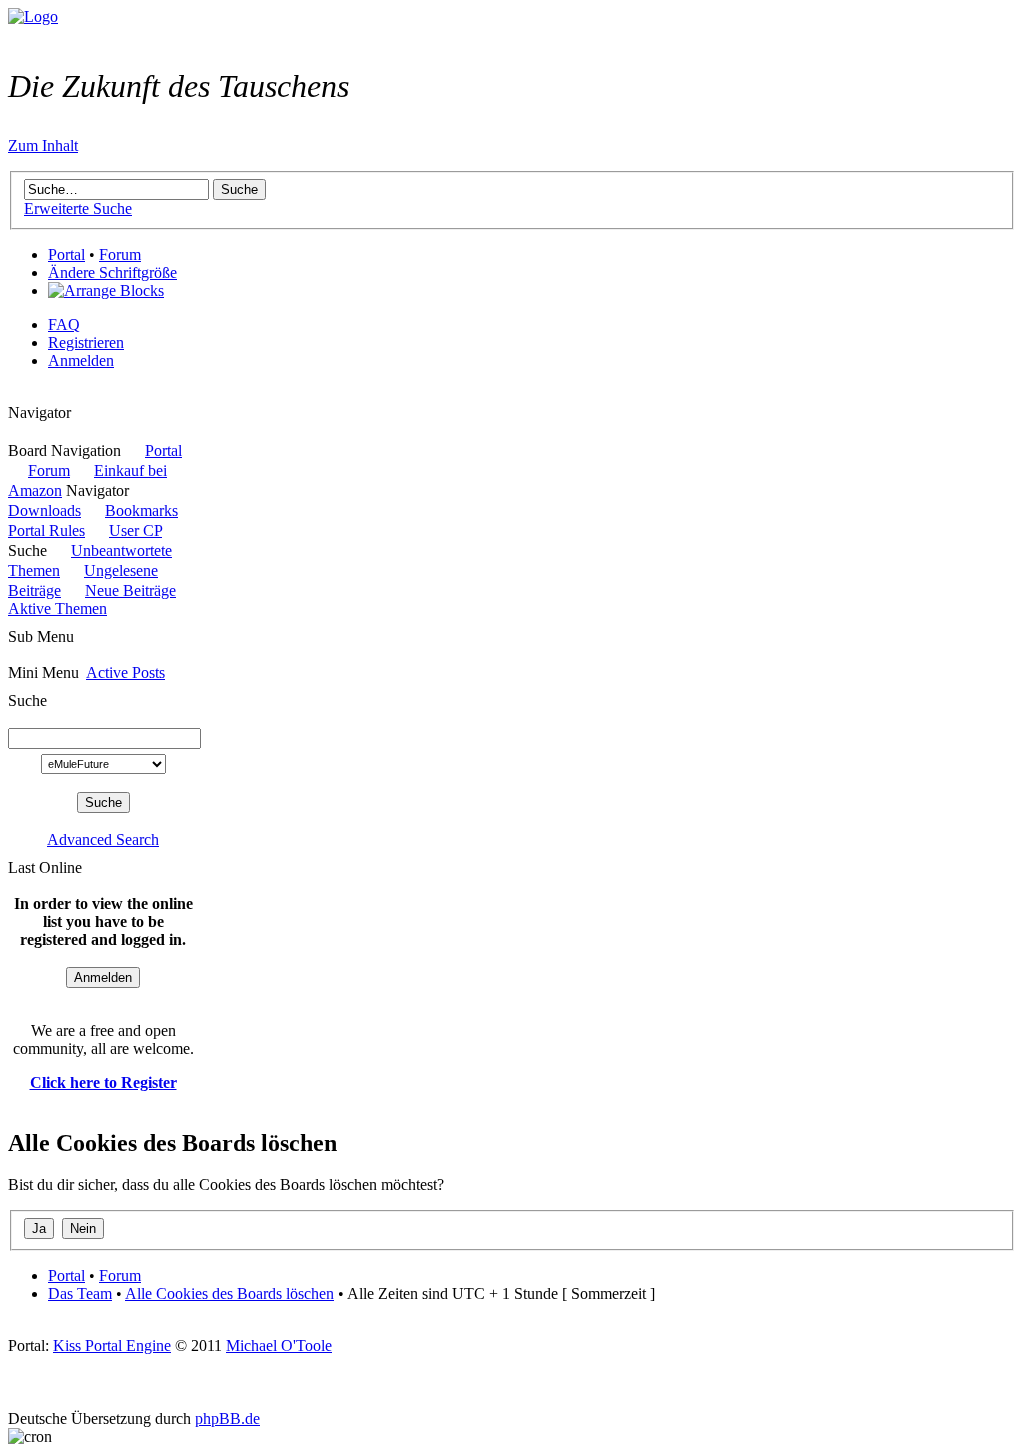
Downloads (44, 510)
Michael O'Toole (279, 1345)
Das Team (80, 1293)
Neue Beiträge (130, 590)
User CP (135, 530)
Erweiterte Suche (78, 208)
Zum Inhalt (43, 145)
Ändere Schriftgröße (112, 272)
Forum (120, 254)
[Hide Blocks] (14, 394)
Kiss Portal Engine (112, 1345)
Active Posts (125, 672)
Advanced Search (103, 839)
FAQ (64, 324)
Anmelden (81, 360)
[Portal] (33, 16)
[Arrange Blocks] (106, 291)
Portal (66, 254)
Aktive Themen (57, 608)
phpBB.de (227, 1418)
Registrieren (86, 342)
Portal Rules (46, 530)
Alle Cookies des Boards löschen (229, 1293)
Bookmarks (141, 510)
